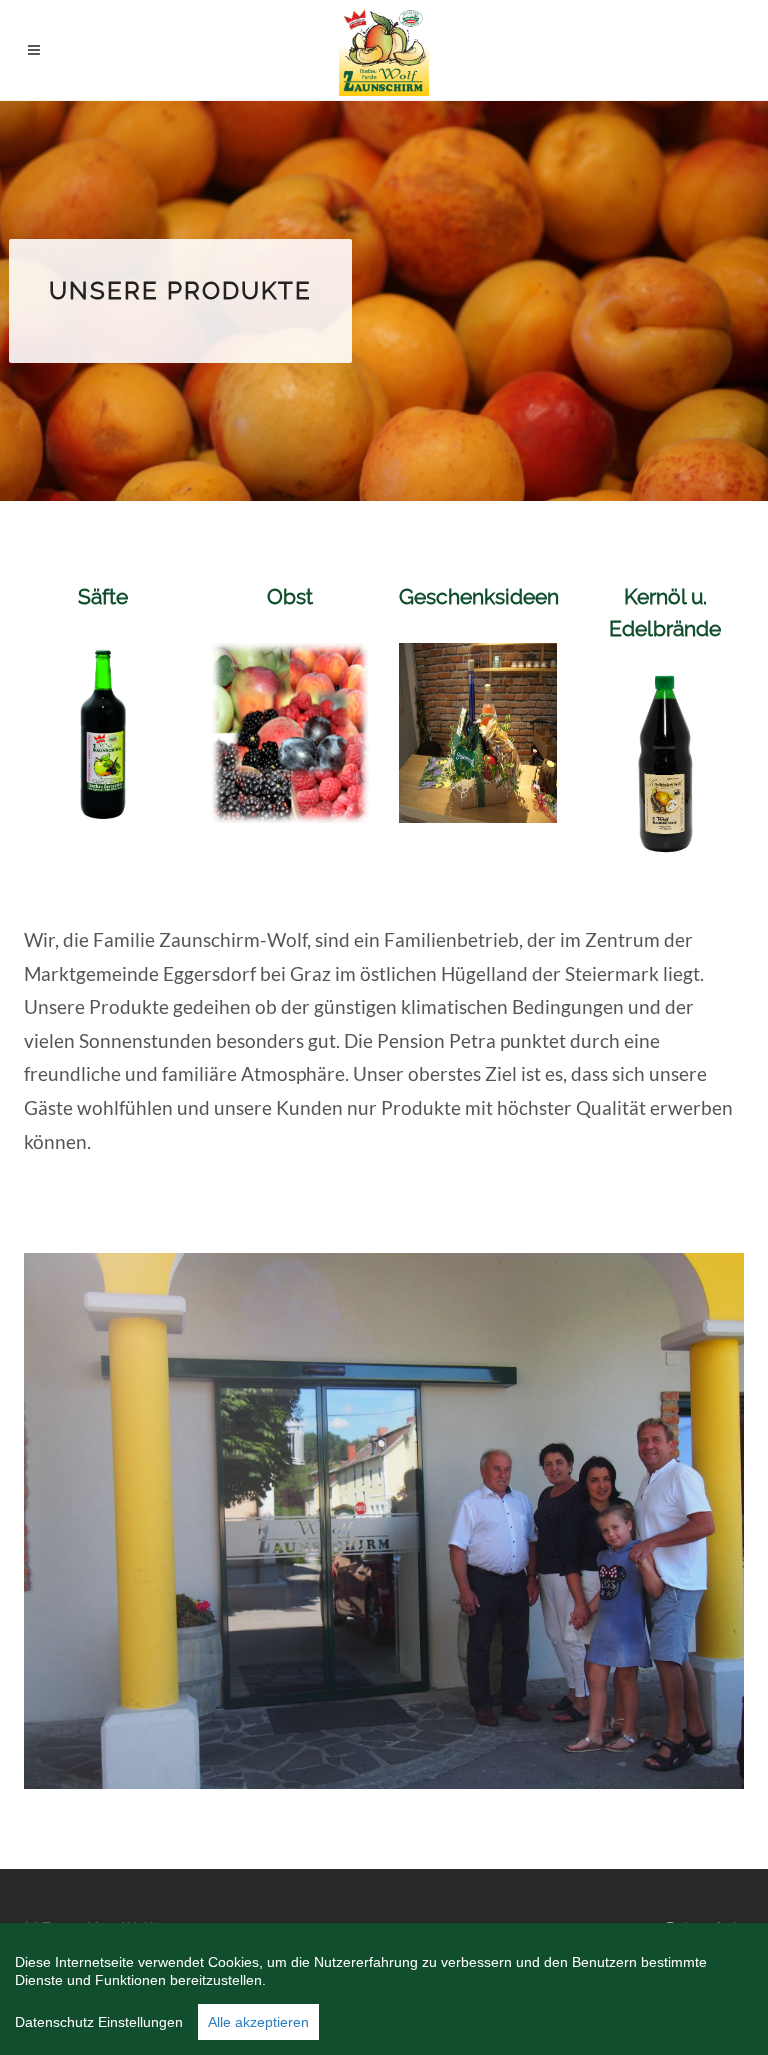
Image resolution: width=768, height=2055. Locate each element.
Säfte (103, 596)
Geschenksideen (479, 596)
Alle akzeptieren (258, 2022)
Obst (290, 596)
